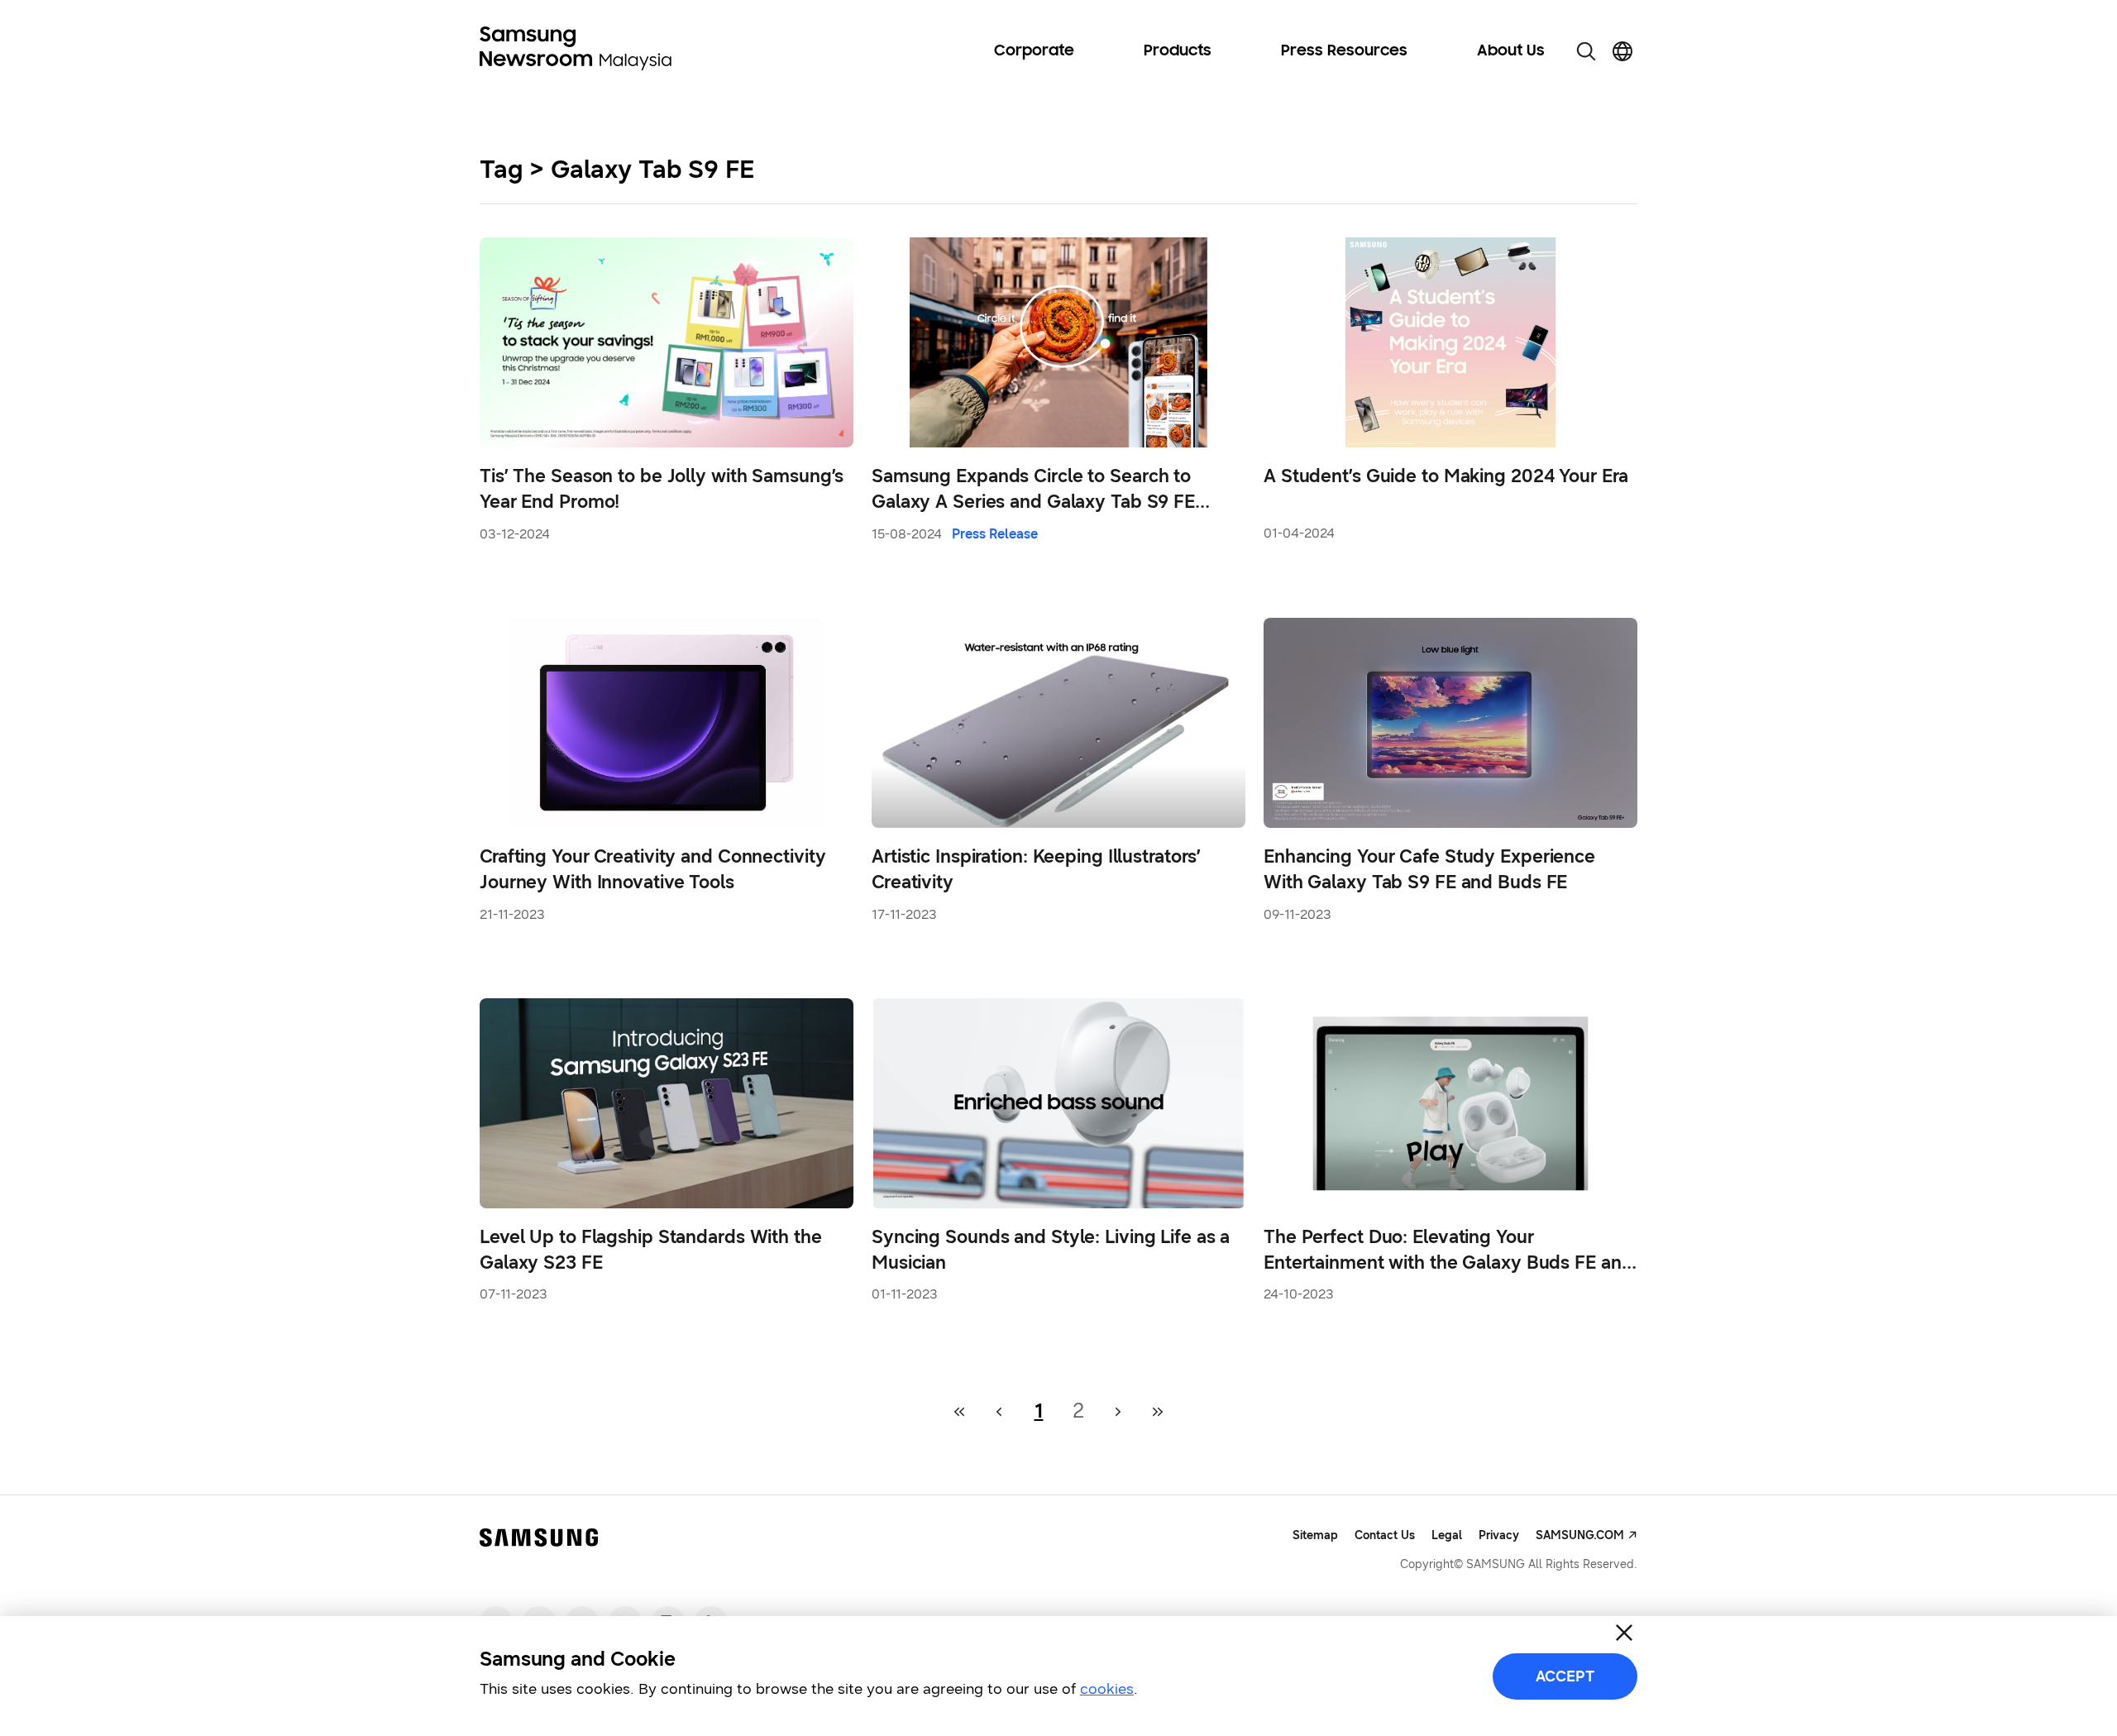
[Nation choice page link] (1622, 51)
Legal (1447, 1535)
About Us (1511, 51)
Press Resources (1344, 51)
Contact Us (1385, 1535)
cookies (1107, 1689)
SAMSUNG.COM (1580, 1535)
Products (1178, 51)
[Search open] (1586, 51)
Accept (1565, 1676)
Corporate (1034, 51)
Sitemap (1315, 1535)
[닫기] (1624, 1633)
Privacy (1499, 1535)
